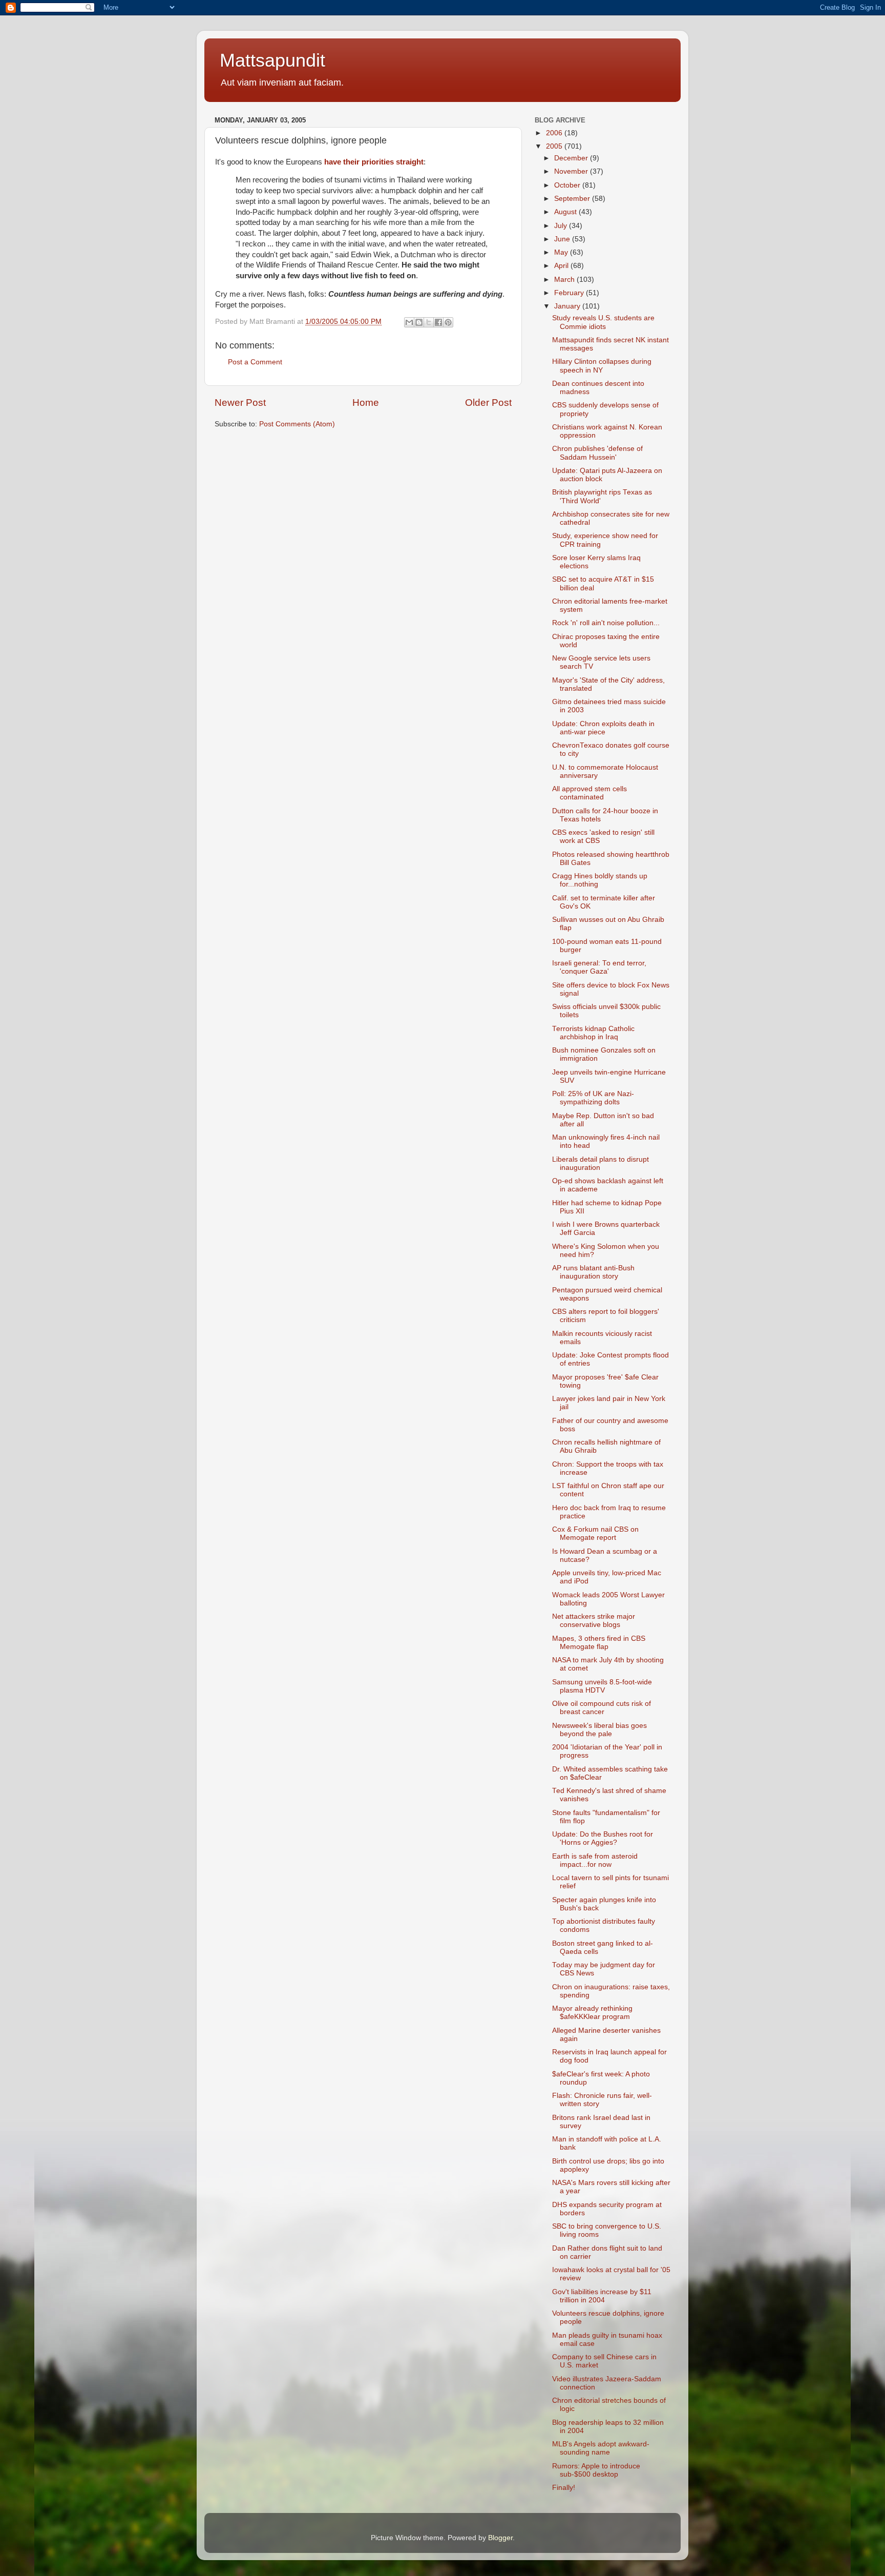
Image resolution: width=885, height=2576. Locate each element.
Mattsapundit (272, 60)
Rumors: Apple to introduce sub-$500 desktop (596, 2470)
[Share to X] (429, 322)
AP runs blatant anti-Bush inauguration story (593, 1272)
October (568, 185)
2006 (555, 133)
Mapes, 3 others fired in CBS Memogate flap (599, 1643)
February (570, 293)
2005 (555, 146)
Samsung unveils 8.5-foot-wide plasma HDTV (602, 1686)
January (568, 306)
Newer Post (240, 403)
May (562, 252)
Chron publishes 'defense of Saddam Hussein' (597, 453)
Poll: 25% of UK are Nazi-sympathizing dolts (593, 1098)
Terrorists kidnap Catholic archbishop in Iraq (593, 1033)
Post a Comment (255, 362)
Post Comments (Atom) (297, 424)
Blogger (500, 2538)
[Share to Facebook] (438, 322)
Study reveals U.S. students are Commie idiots (603, 322)
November (572, 171)
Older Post (488, 403)
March (565, 280)
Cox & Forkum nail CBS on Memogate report (595, 1533)
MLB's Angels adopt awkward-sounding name (601, 2448)
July (562, 226)
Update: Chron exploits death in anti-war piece (603, 728)
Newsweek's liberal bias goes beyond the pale (599, 1730)
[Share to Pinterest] (448, 322)
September (573, 199)
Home (366, 403)
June (563, 239)
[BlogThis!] (419, 322)
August (566, 212)
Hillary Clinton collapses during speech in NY (602, 366)
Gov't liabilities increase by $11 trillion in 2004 (602, 2296)
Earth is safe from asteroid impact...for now (595, 1860)
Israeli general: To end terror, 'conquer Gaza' (599, 967)
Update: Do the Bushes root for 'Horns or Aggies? (603, 1838)
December (572, 158)
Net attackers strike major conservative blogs (594, 1621)
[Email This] (409, 322)
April (562, 266)
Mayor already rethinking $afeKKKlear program (592, 2013)
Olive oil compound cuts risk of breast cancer (602, 1708)
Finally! (564, 2488)
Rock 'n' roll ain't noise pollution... (606, 623)
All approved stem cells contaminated (589, 793)
